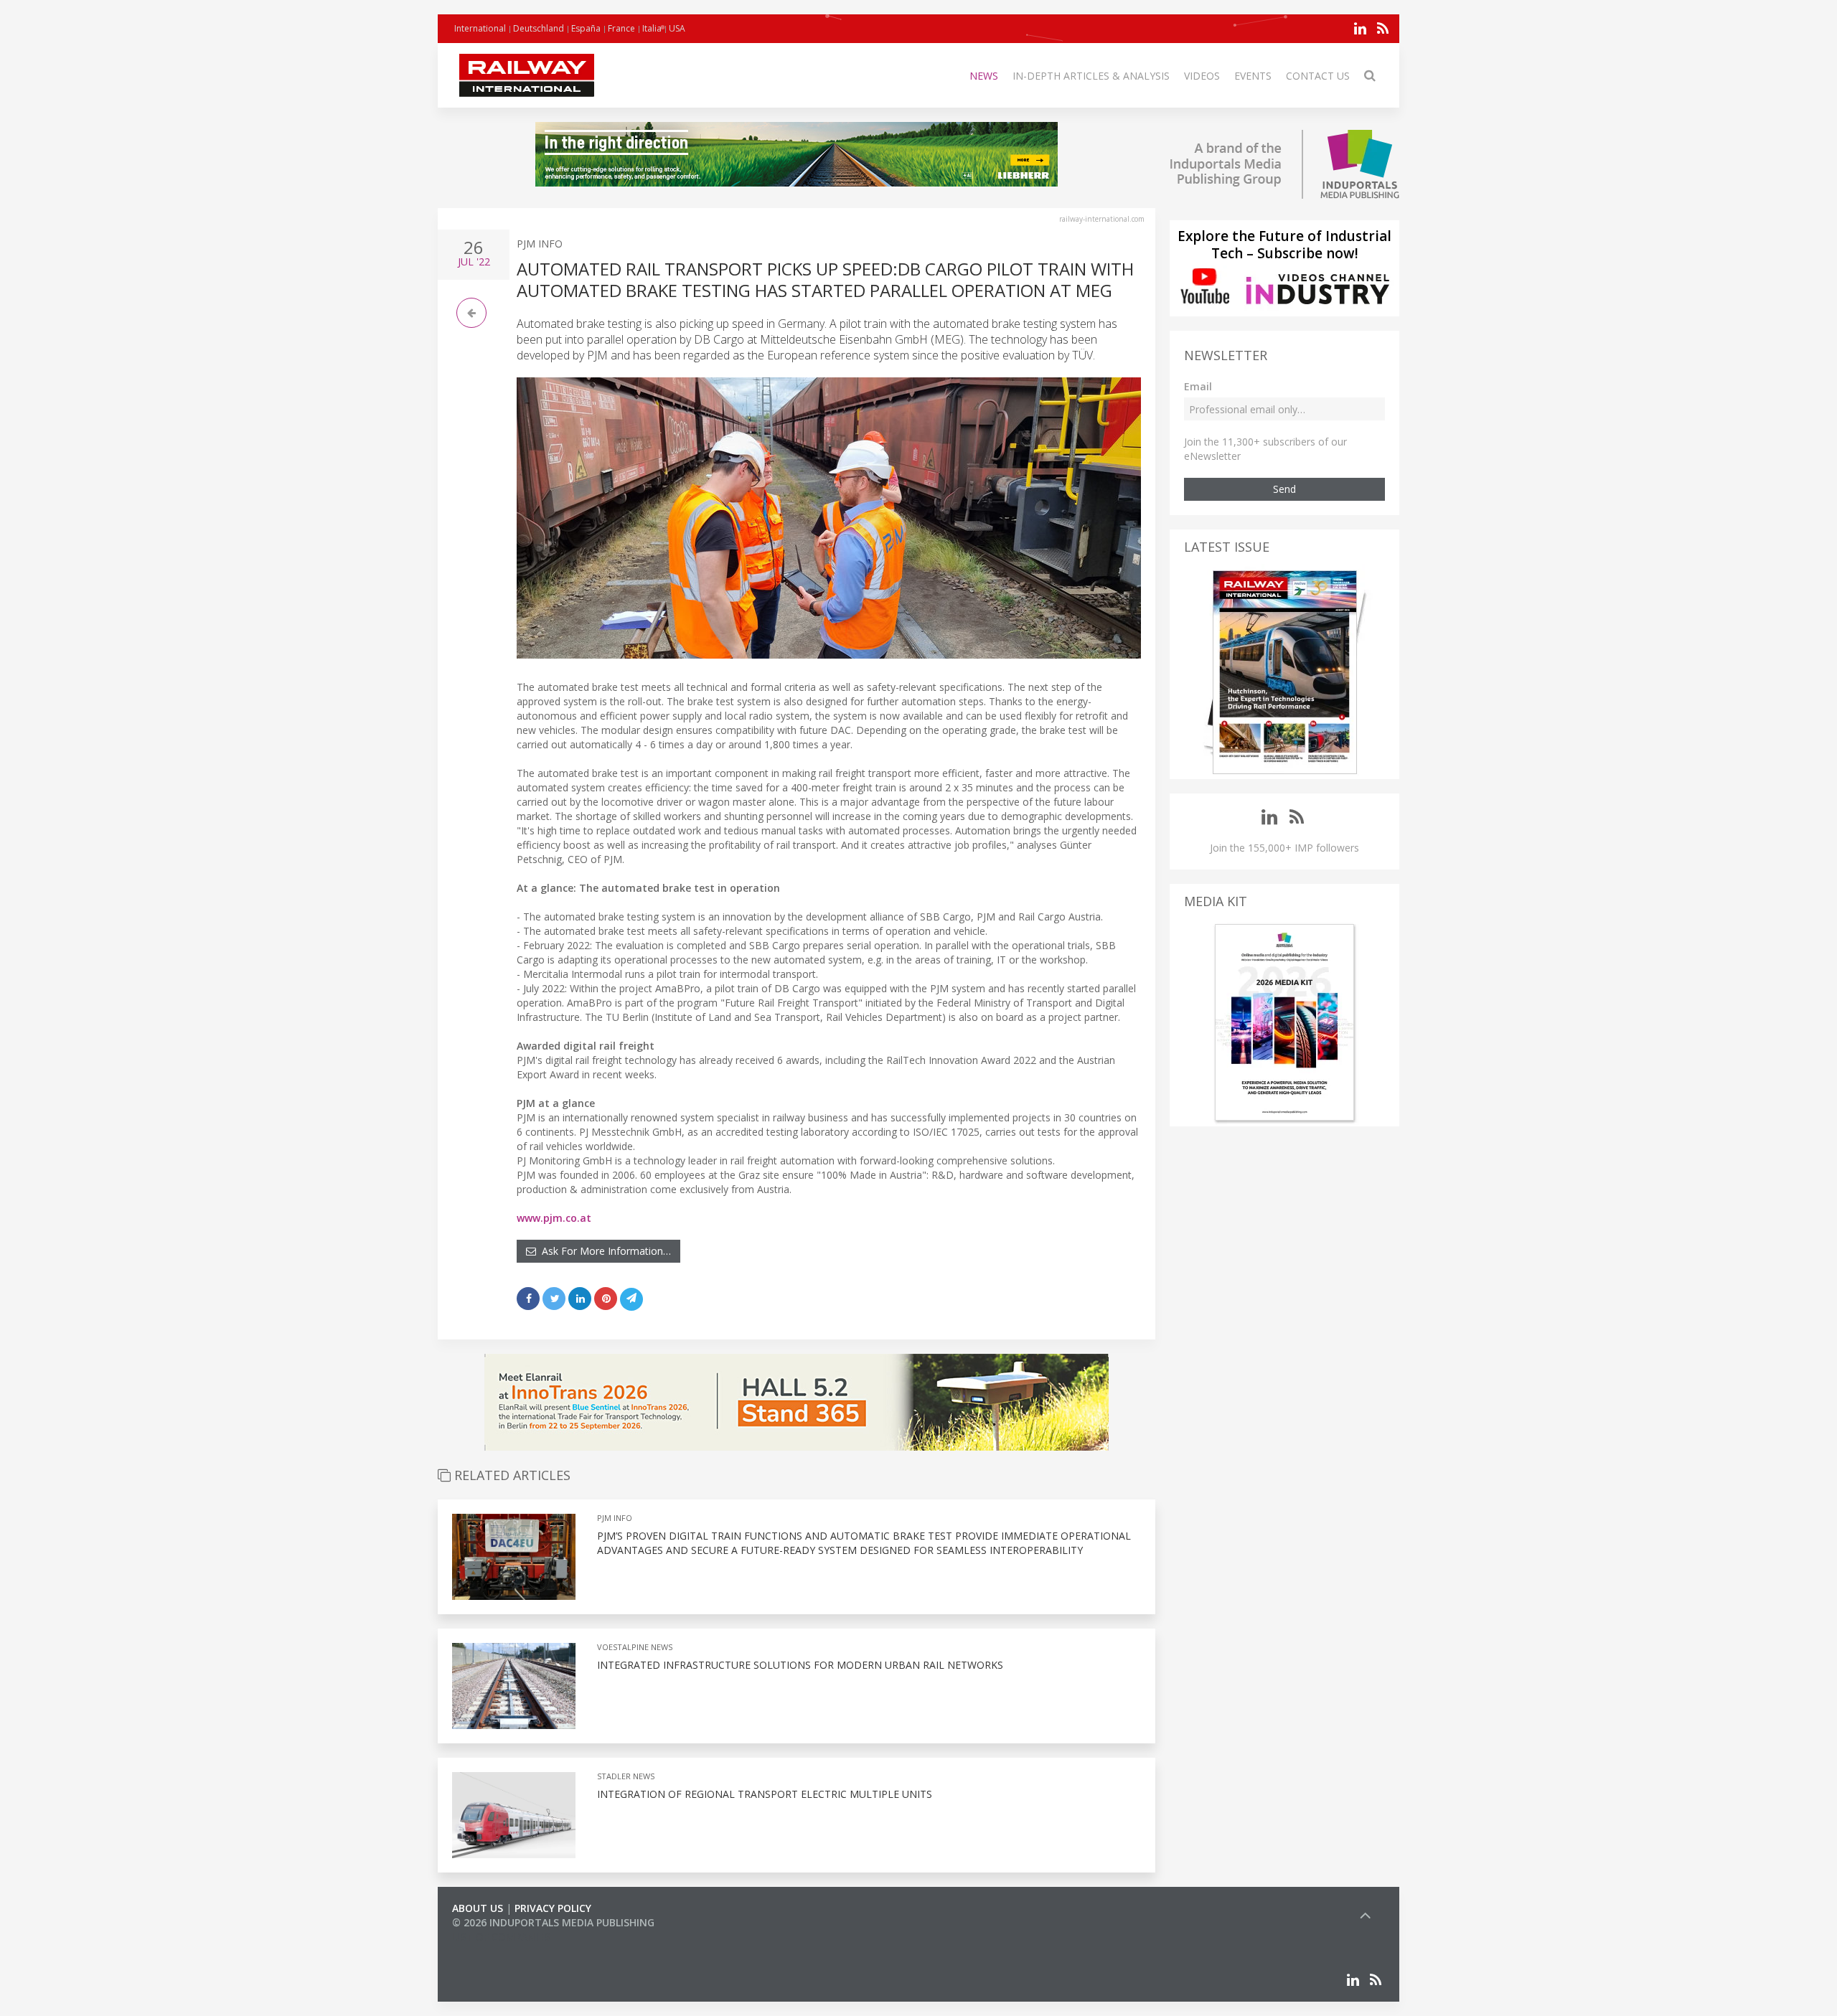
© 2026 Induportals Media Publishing (553, 1922)
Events (1253, 76)
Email (1198, 386)
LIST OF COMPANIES (501, 1937)
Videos (1202, 76)
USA (677, 28)
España (586, 28)
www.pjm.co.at (554, 1218)
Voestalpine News (635, 1647)
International (480, 28)
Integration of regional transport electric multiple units (765, 1794)
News (984, 76)
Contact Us (1318, 76)
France (621, 28)
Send (1284, 489)
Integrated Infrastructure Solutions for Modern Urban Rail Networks (800, 1665)
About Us (478, 1908)
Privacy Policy (553, 1908)
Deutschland (539, 28)
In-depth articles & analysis (1091, 76)
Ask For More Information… (603, 1251)
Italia (652, 28)
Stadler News (626, 1776)
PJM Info (540, 244)
